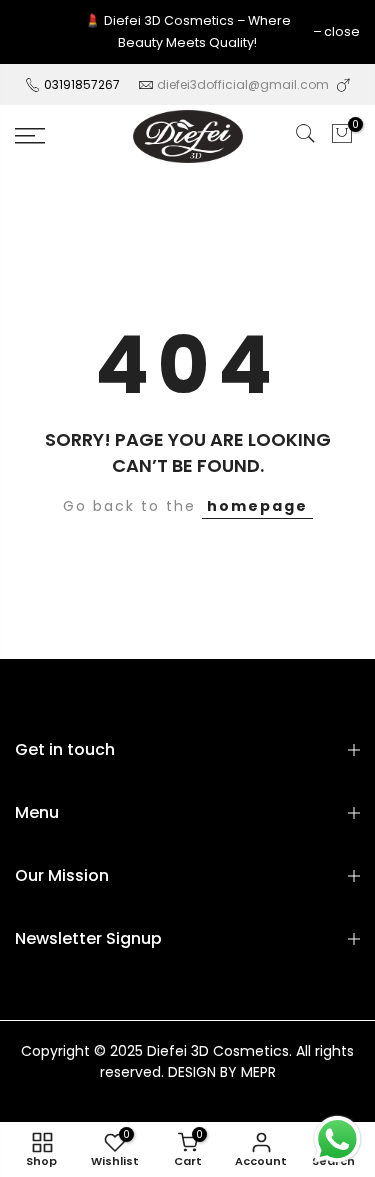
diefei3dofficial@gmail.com (243, 84)
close (342, 31)
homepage (257, 506)
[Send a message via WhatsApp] (337, 1139)
